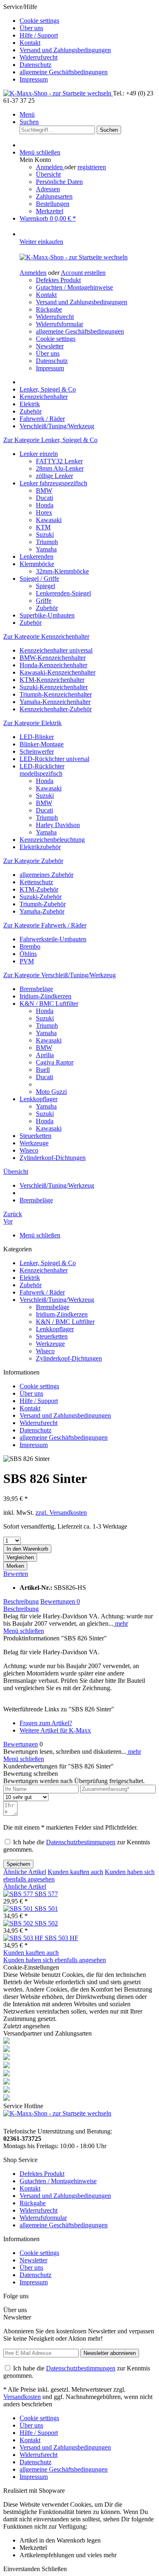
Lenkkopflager (39, 1099)
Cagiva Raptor (55, 1062)
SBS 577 (46, 1894)
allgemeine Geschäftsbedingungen (64, 72)
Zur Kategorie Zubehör (33, 861)
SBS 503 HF (62, 1938)
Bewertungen (60, 1601)
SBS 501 (46, 1909)
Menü (27, 114)
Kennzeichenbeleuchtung (52, 840)
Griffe (44, 601)
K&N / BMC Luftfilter (49, 1004)
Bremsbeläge (36, 989)
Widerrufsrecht (39, 57)
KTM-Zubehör (39, 889)
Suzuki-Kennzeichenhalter (54, 687)
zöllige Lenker (54, 476)
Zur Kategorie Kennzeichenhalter (46, 636)
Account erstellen (83, 273)
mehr (121, 1623)
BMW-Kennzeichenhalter (53, 658)
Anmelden (50, 167)
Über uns (31, 28)
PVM (27, 961)
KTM (43, 527)
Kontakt (30, 43)
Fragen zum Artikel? (46, 1723)
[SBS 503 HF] (24, 1938)
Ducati (44, 498)
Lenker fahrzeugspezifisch (53, 483)
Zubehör (47, 608)
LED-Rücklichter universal (54, 759)
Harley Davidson (58, 825)
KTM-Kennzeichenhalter (52, 680)
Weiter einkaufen (41, 242)
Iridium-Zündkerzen (45, 996)
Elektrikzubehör (40, 847)
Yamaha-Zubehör (42, 911)
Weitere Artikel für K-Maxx (55, 1730)
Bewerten (16, 1574)
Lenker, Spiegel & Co (48, 1263)
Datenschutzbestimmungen (81, 1842)
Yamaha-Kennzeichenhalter (55, 702)
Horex (44, 512)
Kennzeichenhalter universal (56, 650)
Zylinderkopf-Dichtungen (53, 1158)
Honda (45, 505)
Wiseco (29, 1150)
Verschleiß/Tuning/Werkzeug (57, 1300)
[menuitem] (88, 21)
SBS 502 (46, 1923)
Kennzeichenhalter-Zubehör (56, 709)
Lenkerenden (36, 557)
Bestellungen (53, 204)
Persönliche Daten (59, 182)
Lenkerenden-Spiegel (63, 593)
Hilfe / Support (39, 35)
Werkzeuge (34, 1143)
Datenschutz (35, 65)
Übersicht (48, 174)
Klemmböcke (37, 564)
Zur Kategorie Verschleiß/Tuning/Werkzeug (60, 975)
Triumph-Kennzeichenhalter (56, 694)
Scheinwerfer (37, 751)
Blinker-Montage (42, 744)
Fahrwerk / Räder (42, 1292)
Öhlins (28, 954)
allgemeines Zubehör (46, 875)
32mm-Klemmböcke (62, 571)
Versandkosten (22, 2397)
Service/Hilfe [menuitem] (57, 43)
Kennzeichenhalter (44, 1270)
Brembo (30, 946)
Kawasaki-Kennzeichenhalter (57, 672)
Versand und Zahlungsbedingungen (65, 50)
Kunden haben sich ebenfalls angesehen (55, 1960)
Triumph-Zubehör (43, 904)
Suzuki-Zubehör (41, 897)
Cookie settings (39, 21)
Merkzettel (50, 211)
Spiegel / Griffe (39, 579)
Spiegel (45, 586)
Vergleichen (20, 1557)
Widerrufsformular (60, 324)
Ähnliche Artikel (25, 1872)
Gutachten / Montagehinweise (74, 287)
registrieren (92, 167)
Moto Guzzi (51, 1092)
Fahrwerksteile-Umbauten (53, 939)
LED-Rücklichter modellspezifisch (42, 770)
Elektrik (30, 1278)
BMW (44, 490)
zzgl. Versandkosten (61, 1513)
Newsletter (50, 346)
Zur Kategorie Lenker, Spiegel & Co (50, 440)
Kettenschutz (36, 882)
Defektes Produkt (58, 280)
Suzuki (45, 534)
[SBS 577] (19, 1894)
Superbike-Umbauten (47, 615)
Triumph (47, 542)
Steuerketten (35, 1136)
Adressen (48, 189)
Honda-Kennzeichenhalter (53, 665)
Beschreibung (21, 1601)
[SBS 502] (19, 1923)
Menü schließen (40, 152)
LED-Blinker (37, 737)
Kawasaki (49, 520)
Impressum (34, 79)
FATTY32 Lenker (59, 461)
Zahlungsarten (54, 196)
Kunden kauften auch (75, 1872)
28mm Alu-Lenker (60, 468)
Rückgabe (49, 309)
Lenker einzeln (39, 454)
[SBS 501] (19, 1909)
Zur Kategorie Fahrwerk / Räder (45, 925)
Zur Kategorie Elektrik (32, 723)
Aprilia (45, 1055)
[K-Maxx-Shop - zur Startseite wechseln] (58, 93)
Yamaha (46, 549)
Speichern (18, 1864)
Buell (43, 1070)
